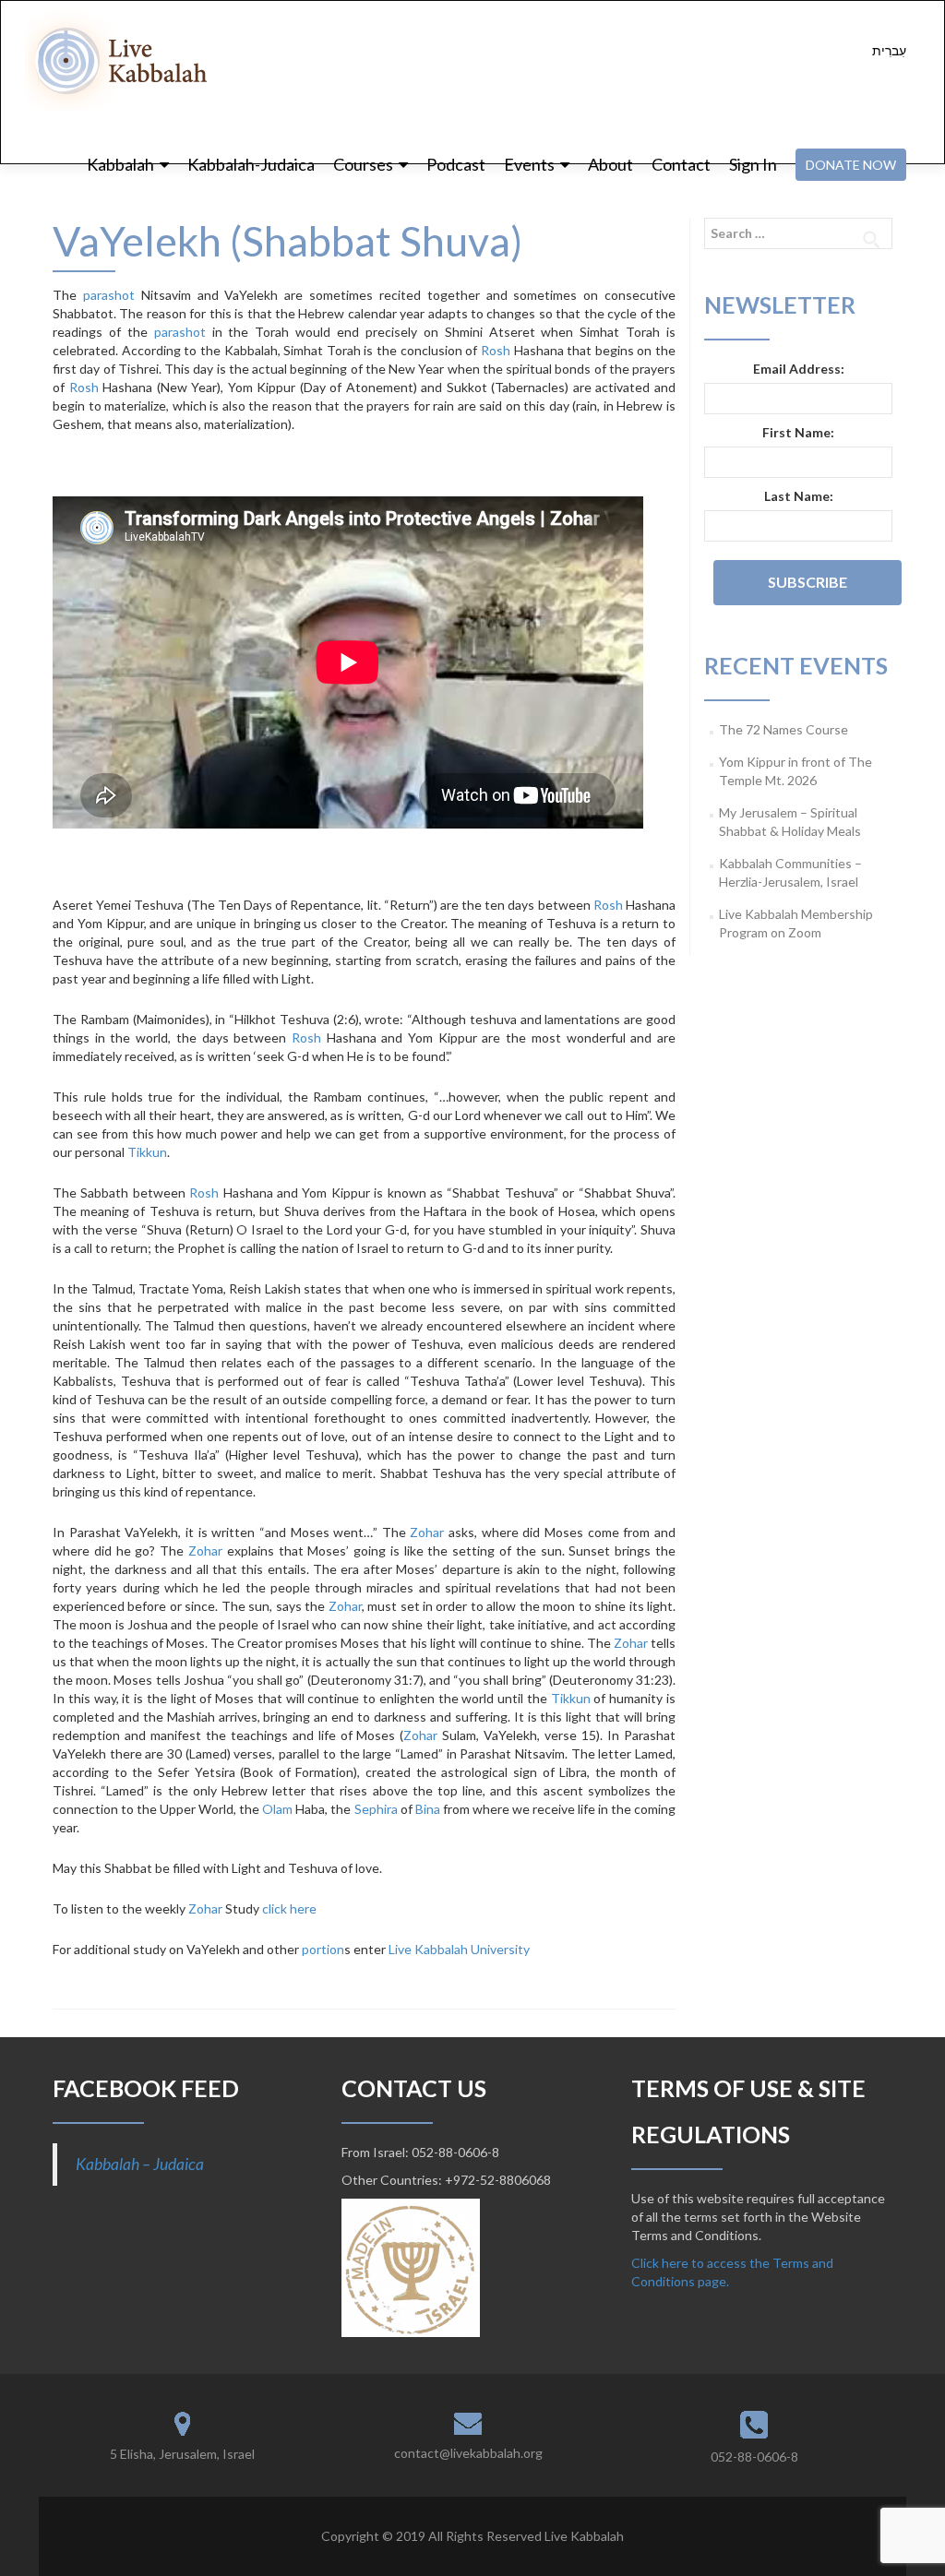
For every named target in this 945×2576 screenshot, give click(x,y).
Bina (428, 1809)
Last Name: (799, 496)
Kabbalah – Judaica (140, 2164)
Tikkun (147, 1152)
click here (289, 1908)
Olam (277, 1809)
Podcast (456, 164)
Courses (363, 164)
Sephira (376, 1809)
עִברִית (889, 50)
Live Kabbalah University (459, 1949)
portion (323, 1949)
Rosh (496, 350)
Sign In (753, 164)
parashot (109, 295)
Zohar (427, 1532)
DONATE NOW (851, 165)
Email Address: (799, 369)
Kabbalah (120, 164)
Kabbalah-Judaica (251, 164)
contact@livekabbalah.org (468, 2453)
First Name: (798, 432)
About (610, 164)
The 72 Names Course (784, 729)
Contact (681, 164)
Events (529, 164)
